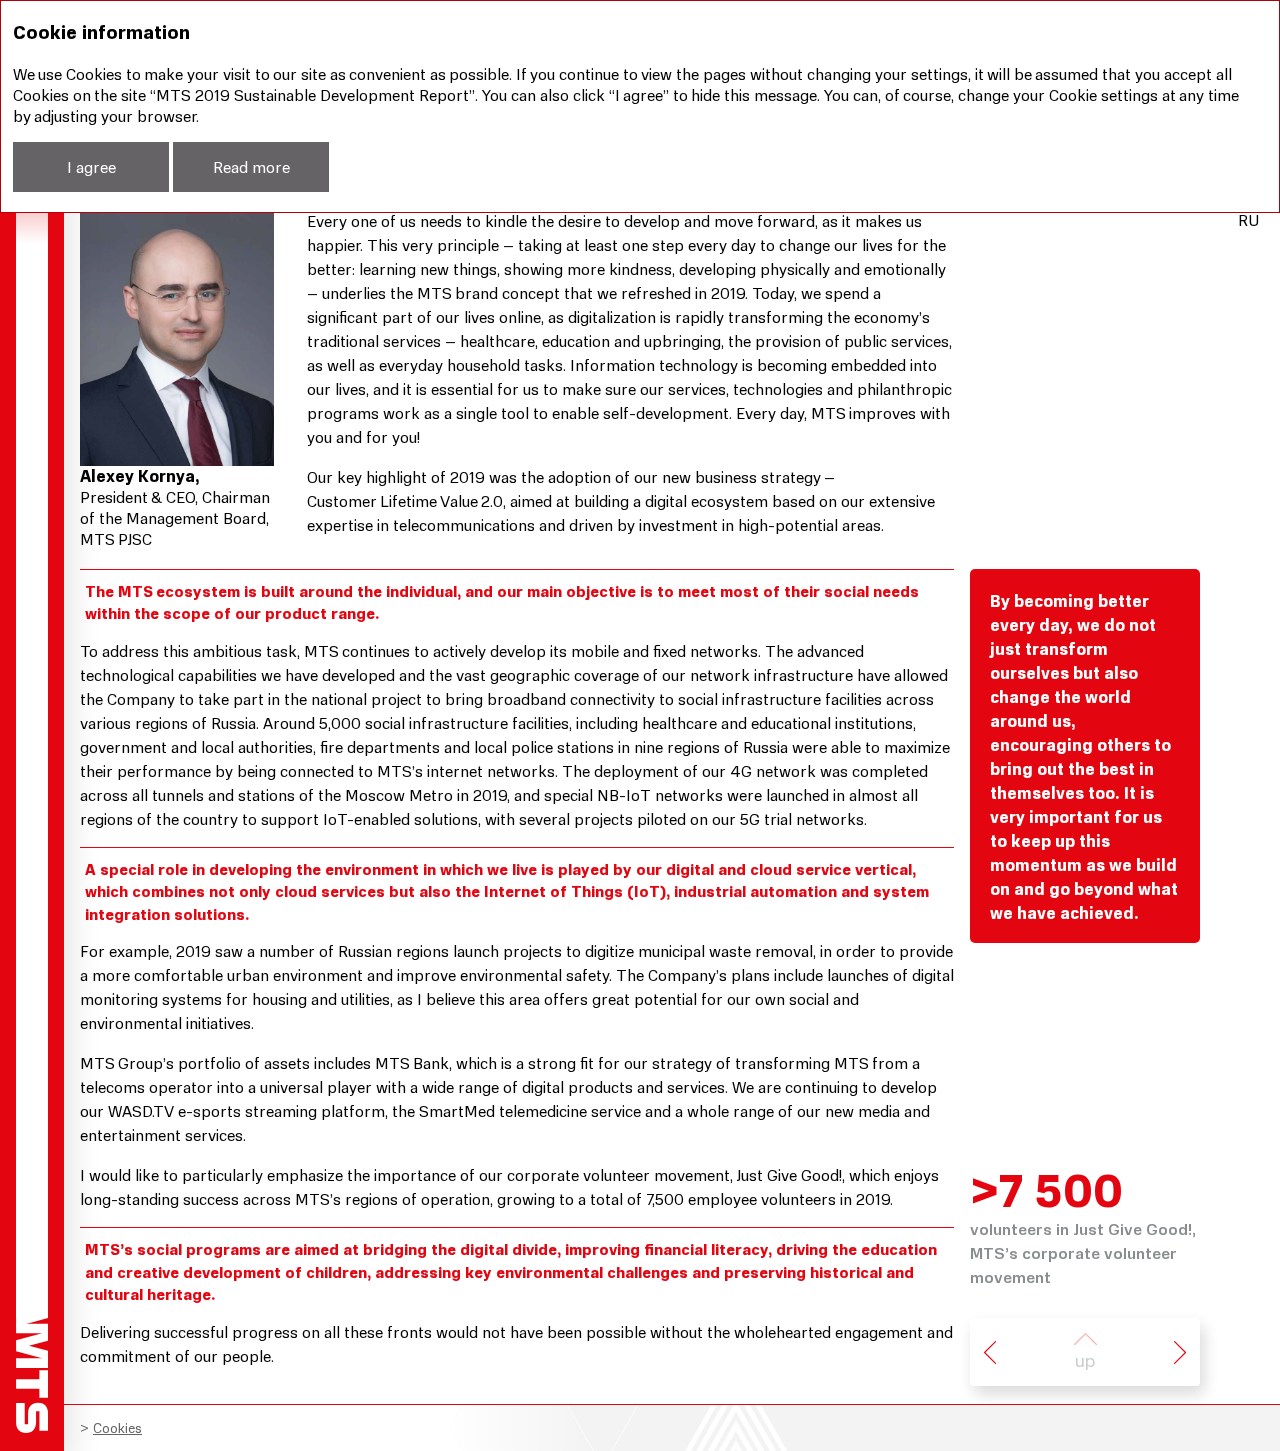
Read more (251, 167)
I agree (91, 167)
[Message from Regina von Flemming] (1180, 1352)
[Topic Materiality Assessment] (990, 1352)
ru (1248, 220)
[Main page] (32, 1375)
